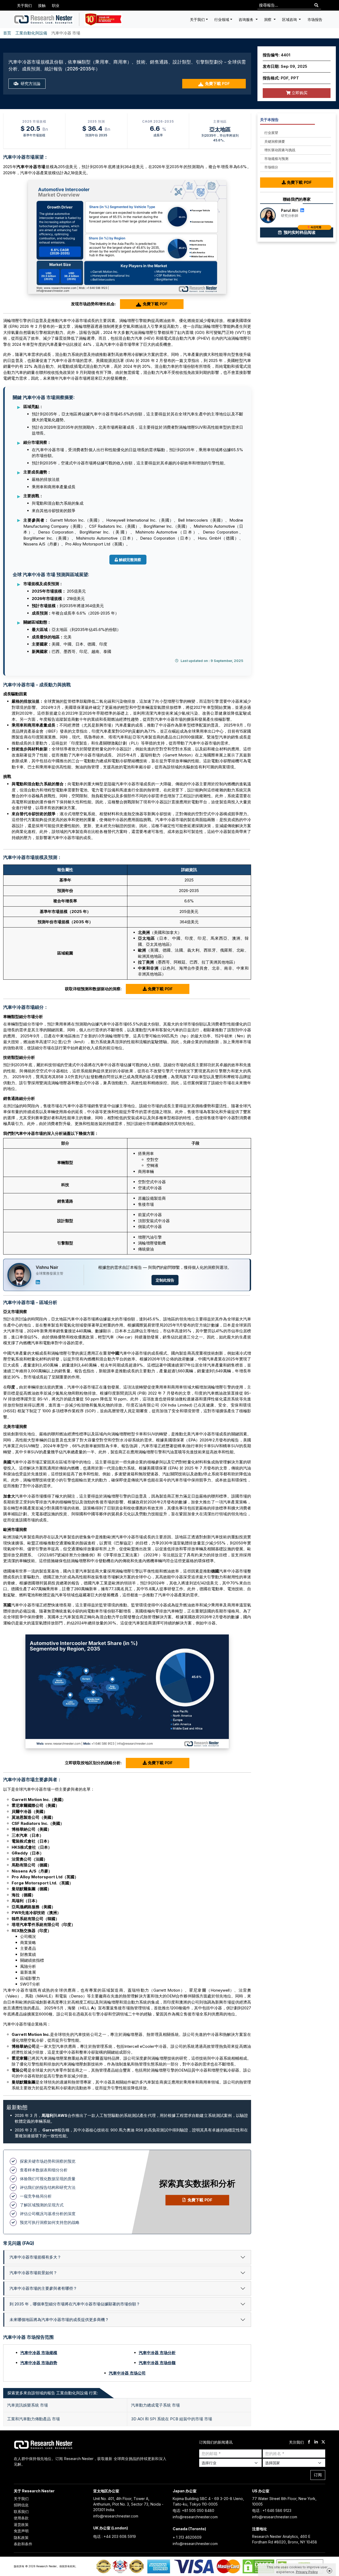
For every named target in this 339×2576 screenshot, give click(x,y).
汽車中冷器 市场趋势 (39, 2363)
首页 (7, 33)
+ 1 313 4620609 (187, 2537)
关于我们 (24, 5)
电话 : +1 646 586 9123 (272, 2510)
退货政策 (21, 2525)
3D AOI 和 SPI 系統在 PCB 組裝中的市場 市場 (172, 2419)
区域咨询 (290, 19)
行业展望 (271, 133)
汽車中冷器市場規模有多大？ (35, 2257)
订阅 (318, 2475)
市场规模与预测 (276, 159)
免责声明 (21, 2531)
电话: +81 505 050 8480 (193, 2510)
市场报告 (315, 19)
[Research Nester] (44, 19)
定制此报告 (165, 1280)
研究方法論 (30, 84)
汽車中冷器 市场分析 (157, 2353)
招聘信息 (21, 2505)
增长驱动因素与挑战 (280, 150)
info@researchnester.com (116, 2516)
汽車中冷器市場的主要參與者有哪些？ (43, 2288)
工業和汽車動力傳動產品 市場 (34, 2419)
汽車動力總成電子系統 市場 (155, 2405)
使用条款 (21, 2518)
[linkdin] (316, 2442)
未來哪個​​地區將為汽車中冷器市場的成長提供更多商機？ (59, 2320)
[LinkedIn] (38, 1282)
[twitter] (323, 2442)
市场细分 (271, 167)
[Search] (316, 5)
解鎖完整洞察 (130, 560)
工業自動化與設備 (31, 33)
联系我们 (21, 2512)
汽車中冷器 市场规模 (39, 2353)
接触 (42, 5)
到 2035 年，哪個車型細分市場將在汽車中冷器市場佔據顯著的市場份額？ (75, 2304)
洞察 (268, 19)
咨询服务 (247, 19)
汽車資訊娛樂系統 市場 (28, 2405)
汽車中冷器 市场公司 (127, 2373)
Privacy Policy (307, 2572)
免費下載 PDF (217, 84)
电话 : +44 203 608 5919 (115, 2536)
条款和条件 (23, 2544)
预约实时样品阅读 (302, 231)
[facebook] (309, 2442)
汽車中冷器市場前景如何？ (33, 2273)
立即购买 (299, 93)
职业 (56, 5)
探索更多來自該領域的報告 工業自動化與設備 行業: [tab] (53, 2393)
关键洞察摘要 (275, 141)
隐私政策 (21, 2537)
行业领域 (222, 19)
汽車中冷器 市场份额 (157, 2363)
